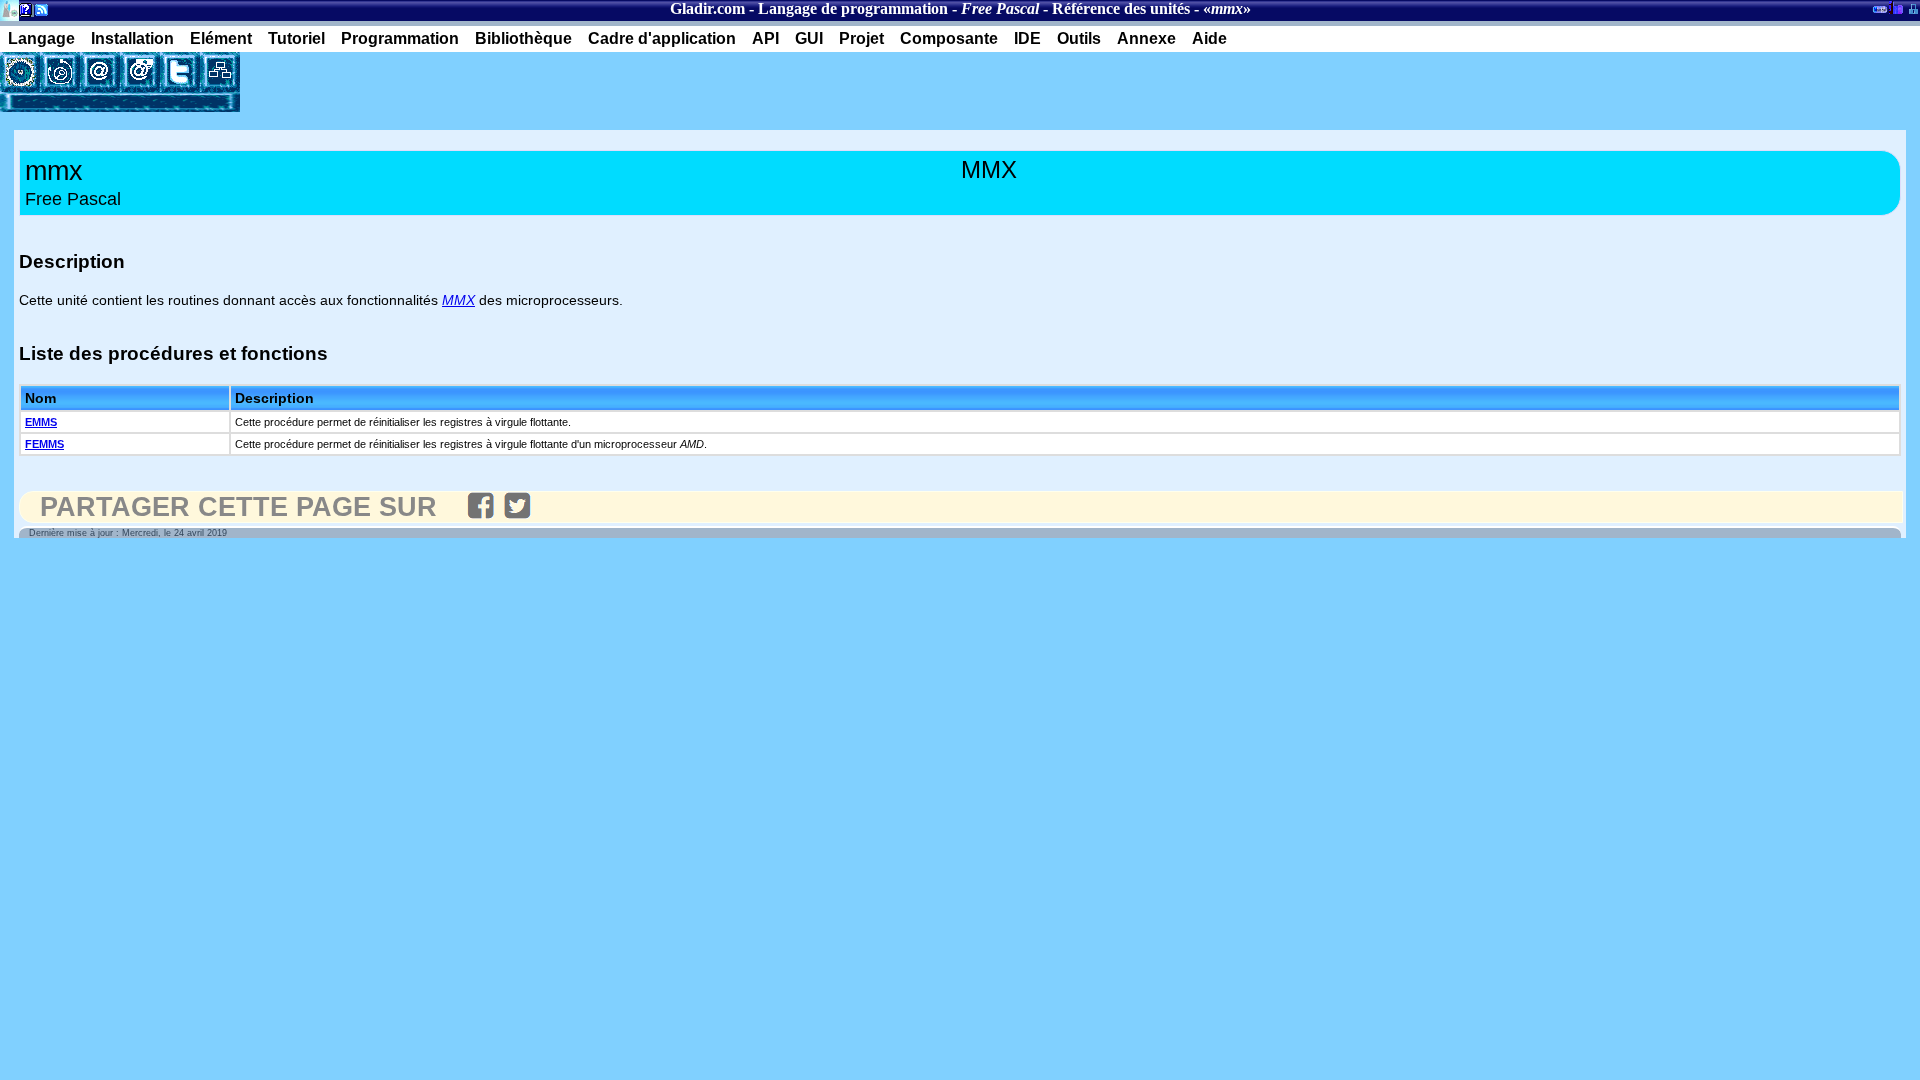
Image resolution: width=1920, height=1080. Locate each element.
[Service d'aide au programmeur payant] (140, 72)
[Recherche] (60, 72)
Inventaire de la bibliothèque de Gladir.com (1895, 7)
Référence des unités (1121, 8)
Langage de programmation (853, 8)
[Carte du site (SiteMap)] (220, 72)
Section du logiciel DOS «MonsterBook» (1880, 13)
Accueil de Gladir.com (9, 8)
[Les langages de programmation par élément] (20, 72)
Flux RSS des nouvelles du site (37, 13)
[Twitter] (180, 72)
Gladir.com (707, 8)
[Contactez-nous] (100, 72)
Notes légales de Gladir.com (22, 13)
